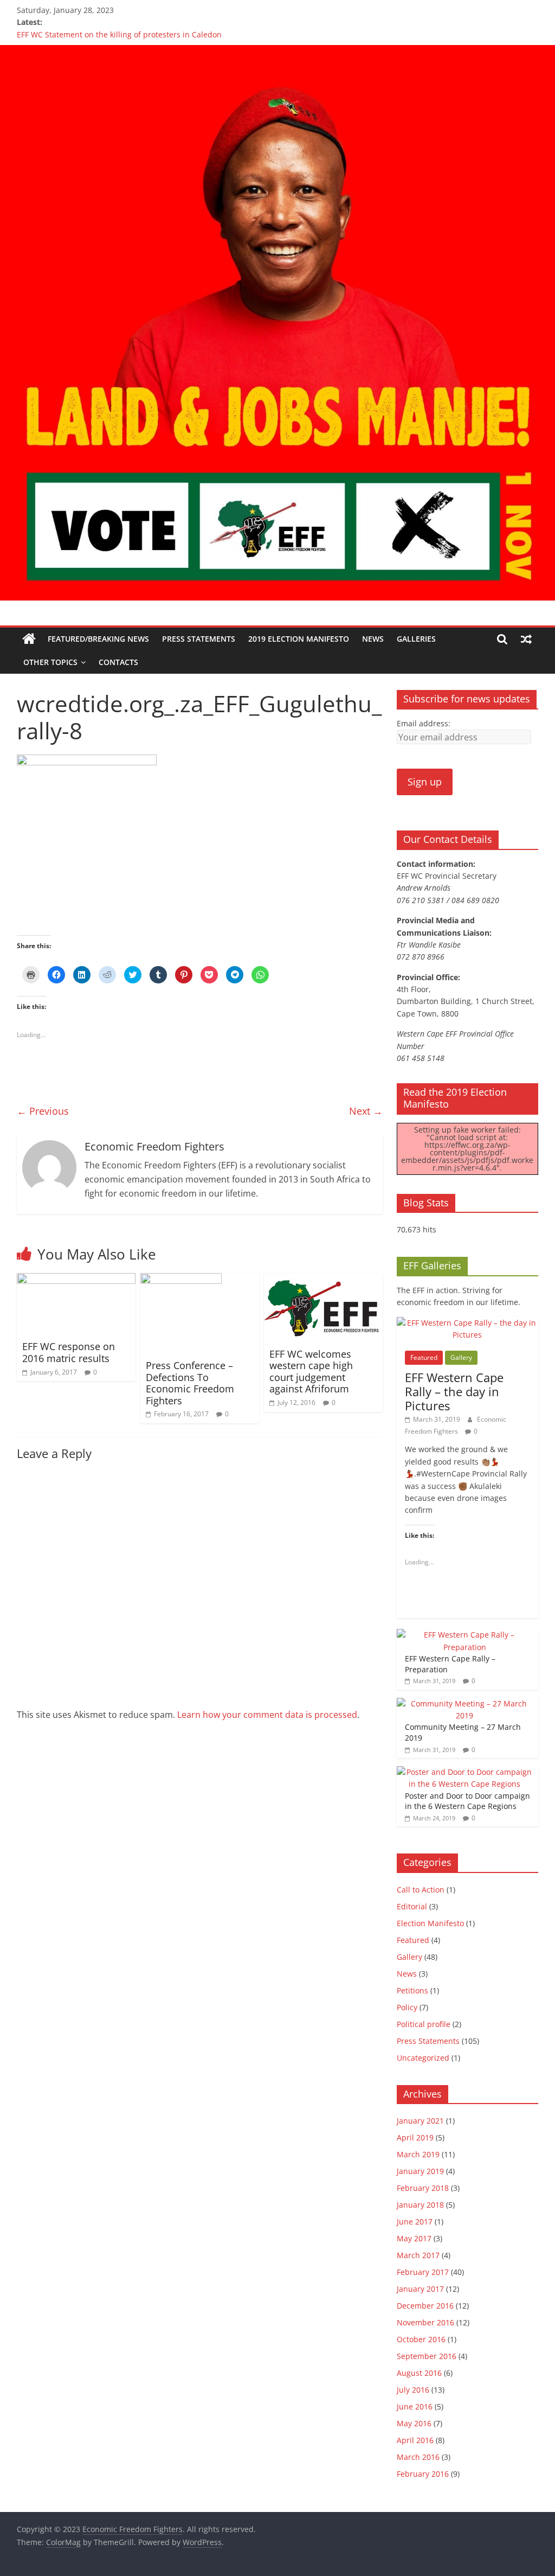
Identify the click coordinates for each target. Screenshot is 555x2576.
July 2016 (413, 2390)
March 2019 (418, 2154)
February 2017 (423, 2272)
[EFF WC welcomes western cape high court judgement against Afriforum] (324, 1280)
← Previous (43, 1111)
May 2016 (414, 2423)
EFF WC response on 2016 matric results (69, 1352)
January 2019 (420, 2171)
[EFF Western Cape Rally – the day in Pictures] (468, 1323)
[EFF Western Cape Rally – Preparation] (465, 1635)
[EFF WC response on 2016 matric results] (76, 1280)
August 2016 (419, 2373)
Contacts (118, 662)
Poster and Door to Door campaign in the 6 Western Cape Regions (467, 1801)
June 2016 (415, 2406)
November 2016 (425, 2322)
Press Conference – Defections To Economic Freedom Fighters (190, 1383)
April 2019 (415, 2137)
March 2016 (418, 2457)
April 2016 (415, 2440)
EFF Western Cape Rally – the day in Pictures (454, 1392)
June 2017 (415, 2222)
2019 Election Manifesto (299, 639)
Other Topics (50, 662)
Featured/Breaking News (98, 639)
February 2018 (423, 2188)
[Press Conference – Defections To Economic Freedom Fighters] (181, 1280)
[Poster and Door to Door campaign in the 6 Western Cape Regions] (465, 1772)
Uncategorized (423, 2058)
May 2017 (414, 2238)
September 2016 (427, 2356)
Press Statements (199, 639)
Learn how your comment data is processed (267, 1715)
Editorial (412, 1906)
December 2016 (425, 2306)
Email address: (424, 723)
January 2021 (420, 2121)
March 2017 (418, 2255)
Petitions (412, 1990)
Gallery (461, 1357)
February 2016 (423, 2474)
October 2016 (421, 2339)
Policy (407, 2007)
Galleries (416, 639)
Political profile (424, 2024)
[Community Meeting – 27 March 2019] (465, 1704)
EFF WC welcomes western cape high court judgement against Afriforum (311, 1372)
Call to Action (421, 1890)
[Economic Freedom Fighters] (277, 52)
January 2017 (420, 2289)
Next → (366, 1111)
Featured (424, 1357)
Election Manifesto (430, 1923)
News (373, 639)
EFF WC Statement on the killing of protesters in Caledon (119, 34)
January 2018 (420, 2205)
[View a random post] (526, 639)
